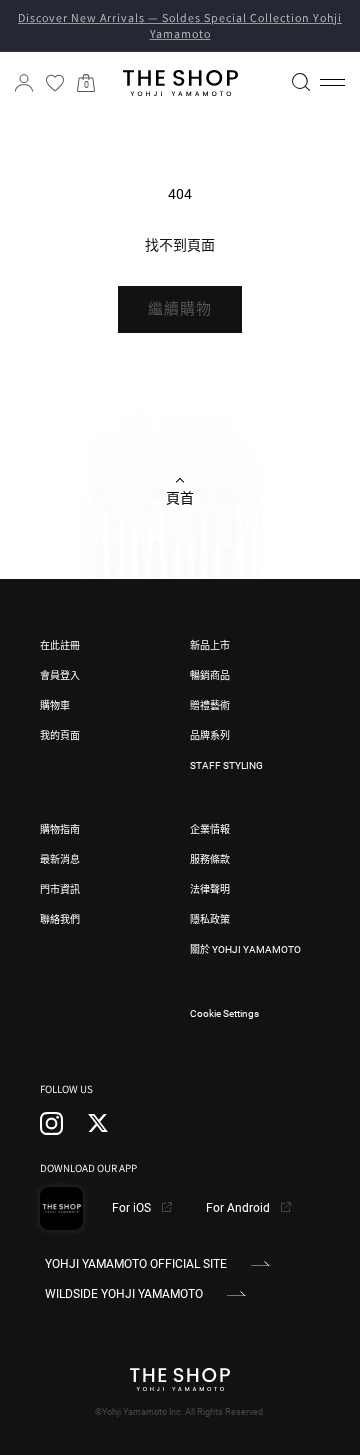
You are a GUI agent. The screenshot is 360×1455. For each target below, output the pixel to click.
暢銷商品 (210, 675)
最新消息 (60, 859)
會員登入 (60, 675)
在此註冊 (60, 645)
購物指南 (60, 829)
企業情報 (210, 829)
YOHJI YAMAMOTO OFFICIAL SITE (136, 1264)
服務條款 (210, 859)
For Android (239, 1208)
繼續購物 (180, 309)
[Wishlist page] (55, 83)
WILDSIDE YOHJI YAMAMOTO (124, 1294)
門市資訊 (60, 889)
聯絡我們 (60, 919)
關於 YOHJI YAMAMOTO (245, 949)
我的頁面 (60, 735)
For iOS (133, 1208)
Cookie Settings (224, 1013)
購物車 (55, 705)
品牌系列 (210, 735)
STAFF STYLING (226, 765)
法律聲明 (210, 889)
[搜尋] (301, 82)
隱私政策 (210, 919)
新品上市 (210, 645)
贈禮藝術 (210, 705)
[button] (332, 83)
